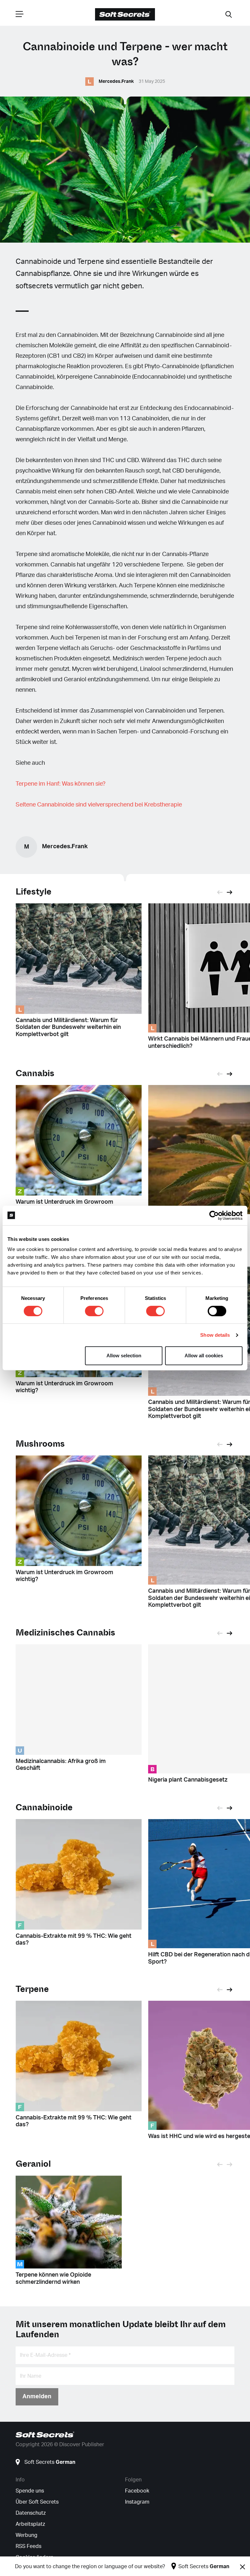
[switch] (94, 1311)
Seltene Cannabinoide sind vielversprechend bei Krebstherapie (99, 805)
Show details (215, 1335)
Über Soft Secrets (37, 2502)
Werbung (27, 2535)
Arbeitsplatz (30, 2524)
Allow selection (124, 1356)
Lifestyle (34, 892)
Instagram (137, 2502)
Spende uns (30, 2491)
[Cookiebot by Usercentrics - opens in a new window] (214, 1215)
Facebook (137, 2491)
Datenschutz (31, 2513)
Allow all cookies (204, 1356)
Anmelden (37, 2397)
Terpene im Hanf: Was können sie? (61, 784)
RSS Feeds (28, 2546)
